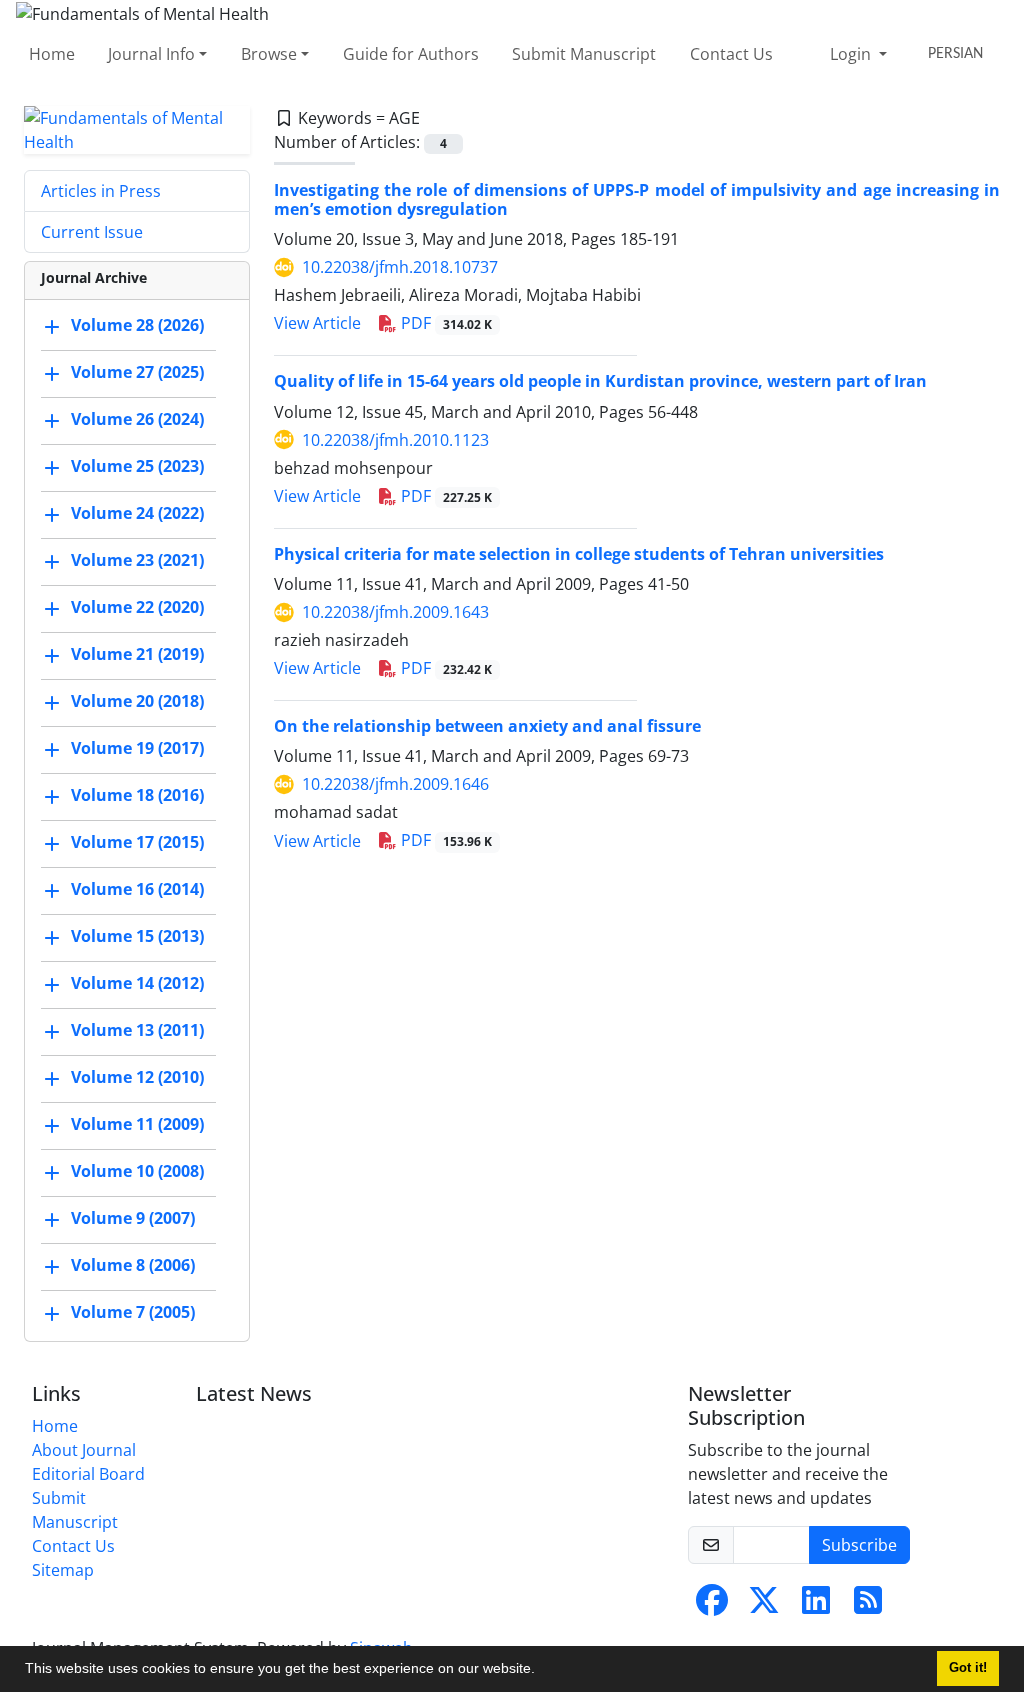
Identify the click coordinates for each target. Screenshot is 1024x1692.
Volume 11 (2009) (137, 1124)
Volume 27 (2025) (137, 372)
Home (52, 54)
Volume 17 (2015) (137, 842)
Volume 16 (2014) (137, 889)
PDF (444, 323)
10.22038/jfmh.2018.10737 (400, 267)
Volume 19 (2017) (137, 748)
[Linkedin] (816, 1606)
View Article (317, 323)
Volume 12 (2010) (137, 1077)
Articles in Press (101, 191)
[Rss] (868, 1606)
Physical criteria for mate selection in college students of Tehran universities (579, 554)
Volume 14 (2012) (137, 983)
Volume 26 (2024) (137, 419)
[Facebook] (712, 1606)
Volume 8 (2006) (133, 1265)
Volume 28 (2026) (137, 325)
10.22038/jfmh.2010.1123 (395, 440)
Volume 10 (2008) (137, 1171)
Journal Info (151, 54)
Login (852, 54)
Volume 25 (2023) (137, 466)
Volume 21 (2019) (137, 654)
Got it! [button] (968, 1668)
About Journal (84, 1450)
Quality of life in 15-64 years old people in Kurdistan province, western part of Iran (600, 381)
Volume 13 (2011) (137, 1030)
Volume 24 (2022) (137, 513)
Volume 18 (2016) (137, 795)
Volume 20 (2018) (137, 701)
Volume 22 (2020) (137, 607)
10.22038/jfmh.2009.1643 (395, 612)
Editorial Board (88, 1474)
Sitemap (63, 1570)
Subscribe (859, 1545)
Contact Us (731, 54)
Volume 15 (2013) (137, 936)
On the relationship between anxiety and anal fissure (487, 726)
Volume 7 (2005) (133, 1312)
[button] (542, 1671)
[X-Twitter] (764, 1606)
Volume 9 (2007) (133, 1218)
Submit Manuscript (584, 54)
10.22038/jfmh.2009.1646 (395, 784)
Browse (269, 54)
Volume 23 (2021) (137, 560)
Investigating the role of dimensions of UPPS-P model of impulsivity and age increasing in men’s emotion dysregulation (637, 199)
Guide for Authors (411, 54)
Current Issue (92, 232)
